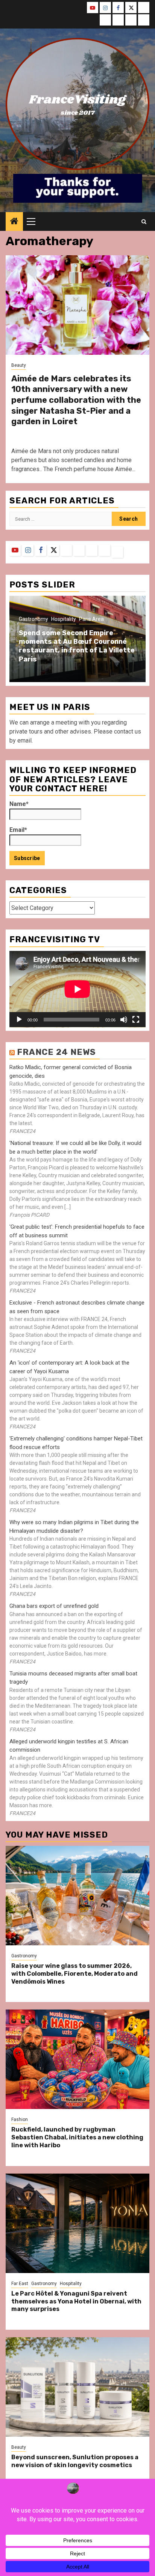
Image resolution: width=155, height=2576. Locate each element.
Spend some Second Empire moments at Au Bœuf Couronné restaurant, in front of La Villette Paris (77, 646)
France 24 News (56, 1052)
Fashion (20, 2120)
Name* (19, 804)
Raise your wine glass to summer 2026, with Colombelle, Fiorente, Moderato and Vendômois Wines (74, 1974)
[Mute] (124, 1020)
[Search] (144, 222)
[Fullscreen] (136, 1020)
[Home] (14, 222)
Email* (18, 830)
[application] (77, 989)
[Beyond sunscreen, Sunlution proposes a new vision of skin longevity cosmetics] (77, 2387)
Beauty (19, 365)
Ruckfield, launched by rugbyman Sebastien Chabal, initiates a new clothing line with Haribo (77, 2137)
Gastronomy (33, 619)
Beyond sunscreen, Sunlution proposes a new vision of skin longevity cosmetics (75, 2461)
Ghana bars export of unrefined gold (54, 1606)
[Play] (19, 1020)
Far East (20, 2284)
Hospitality (64, 619)
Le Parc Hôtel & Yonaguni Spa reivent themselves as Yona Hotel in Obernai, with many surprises (76, 2301)
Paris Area (91, 619)
